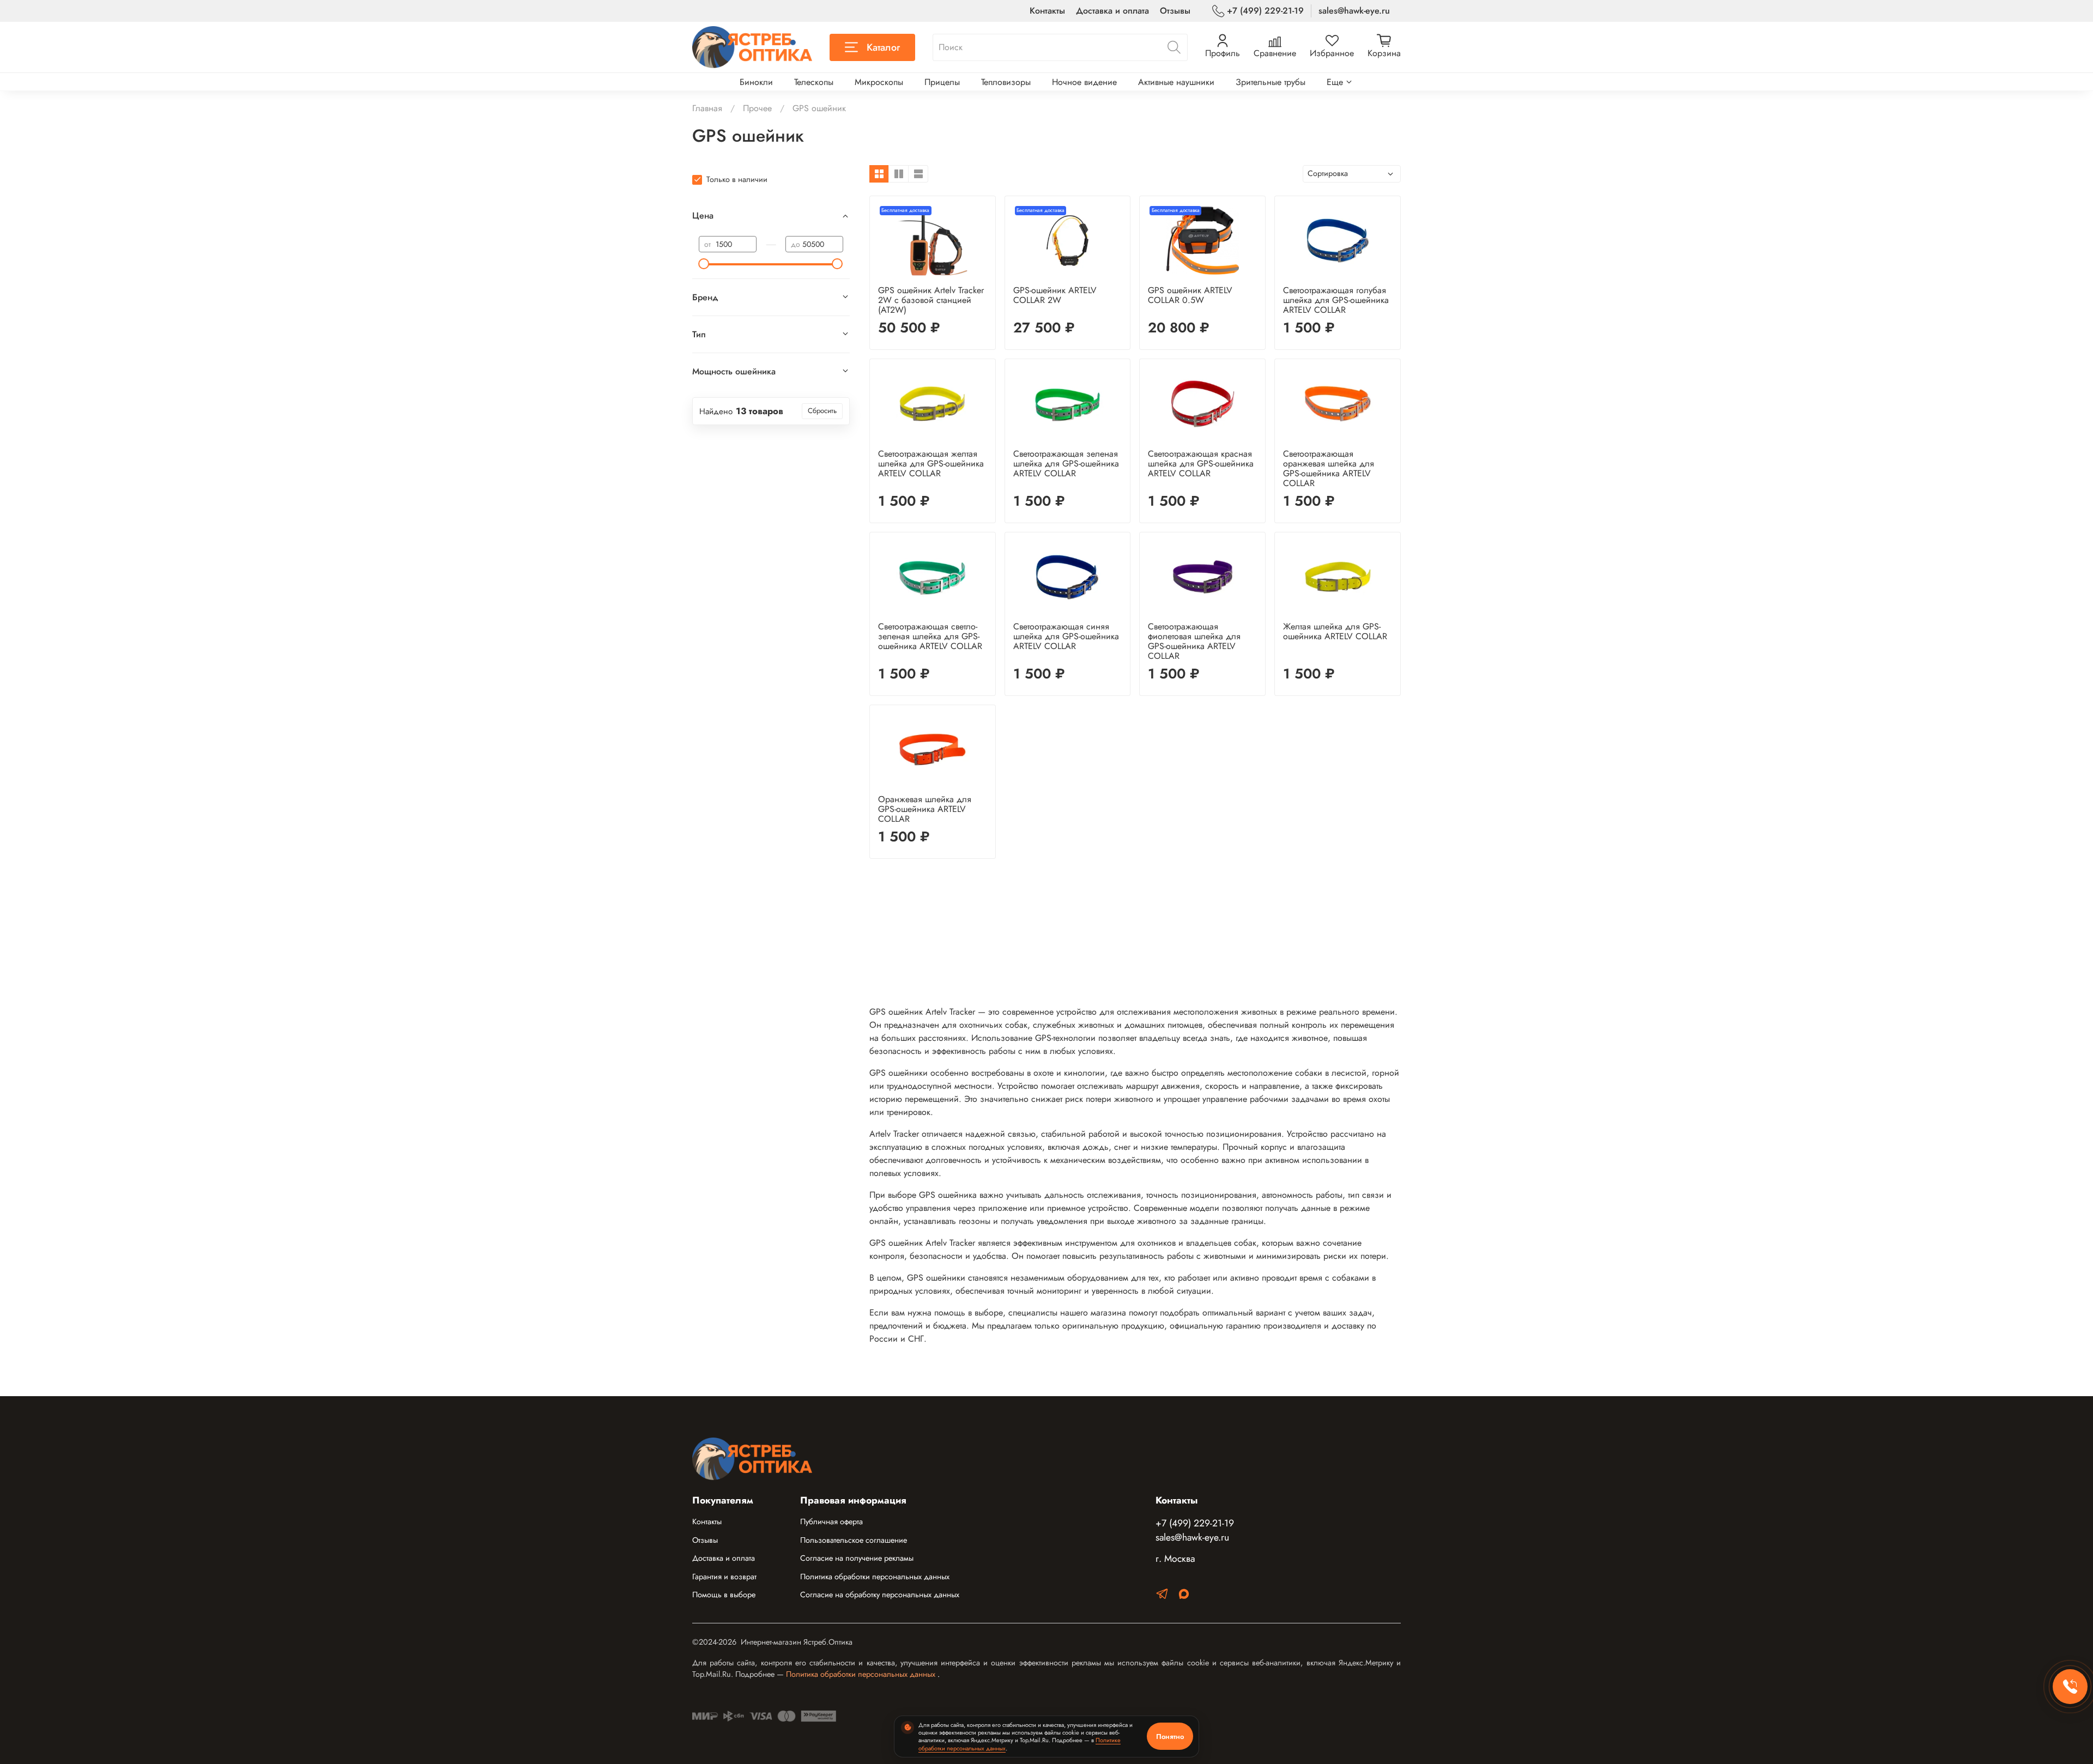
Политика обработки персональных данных (875, 1577)
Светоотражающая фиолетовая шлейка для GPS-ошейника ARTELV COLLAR (1194, 641)
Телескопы (814, 82)
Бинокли (756, 82)
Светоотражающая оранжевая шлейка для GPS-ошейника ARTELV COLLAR (1329, 468)
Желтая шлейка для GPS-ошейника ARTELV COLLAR (1335, 631)
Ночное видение (1084, 82)
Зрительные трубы (1271, 82)
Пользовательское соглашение (854, 1540)
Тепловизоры (1006, 82)
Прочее (757, 108)
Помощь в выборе (724, 1595)
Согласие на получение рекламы (857, 1558)
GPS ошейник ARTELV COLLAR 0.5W (1190, 295)
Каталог (883, 47)
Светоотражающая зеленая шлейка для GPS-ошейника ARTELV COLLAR (1066, 463)
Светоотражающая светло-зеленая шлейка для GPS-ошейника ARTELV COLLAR (930, 636)
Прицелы (942, 82)
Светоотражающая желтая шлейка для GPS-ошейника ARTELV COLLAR (931, 463)
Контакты (1047, 11)
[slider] (704, 264)
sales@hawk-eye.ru (1354, 11)
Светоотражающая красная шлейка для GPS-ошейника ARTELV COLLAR (1201, 463)
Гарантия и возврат (724, 1577)
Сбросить (822, 411)
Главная (707, 108)
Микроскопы (879, 82)
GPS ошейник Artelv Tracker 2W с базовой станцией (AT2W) (931, 300)
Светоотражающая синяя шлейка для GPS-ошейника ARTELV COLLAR (1066, 636)
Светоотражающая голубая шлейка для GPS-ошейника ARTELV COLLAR (1336, 300)
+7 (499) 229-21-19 (1265, 11)
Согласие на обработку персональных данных (880, 1595)
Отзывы (1175, 11)
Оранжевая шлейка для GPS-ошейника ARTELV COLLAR (925, 809)
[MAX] (1184, 1596)
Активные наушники (1176, 82)
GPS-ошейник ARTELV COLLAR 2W (1055, 295)
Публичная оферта (831, 1521)
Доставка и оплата (1112, 11)
